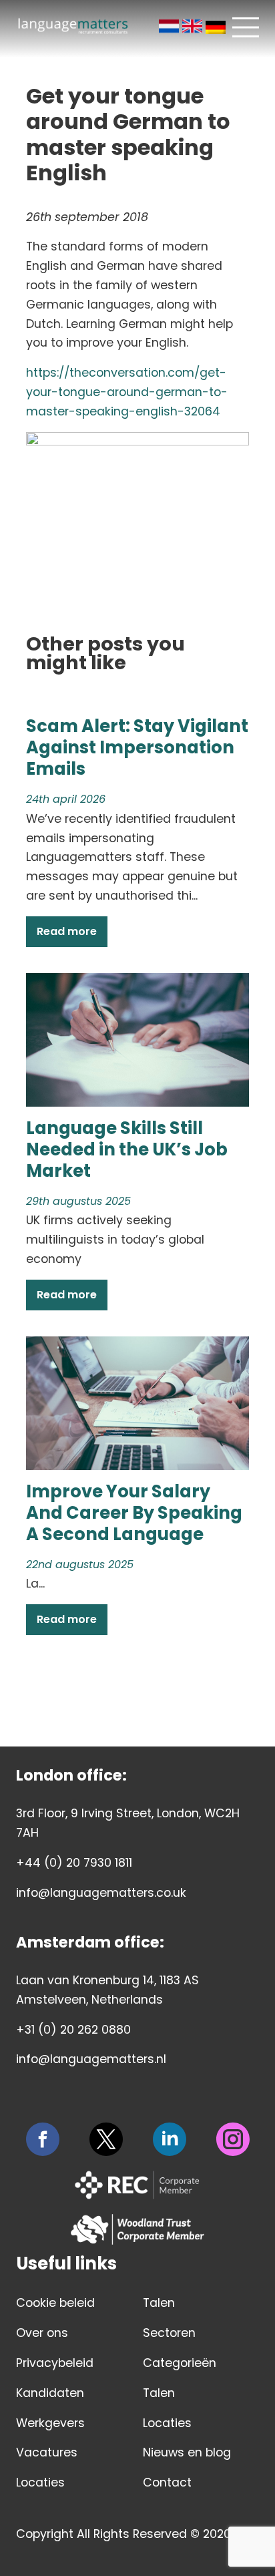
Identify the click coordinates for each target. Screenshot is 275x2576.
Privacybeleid (55, 2363)
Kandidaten (50, 2393)
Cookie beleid (55, 2303)
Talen (159, 2303)
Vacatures (47, 2452)
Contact (167, 2482)
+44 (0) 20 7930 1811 (74, 1863)
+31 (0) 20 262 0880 (73, 2030)
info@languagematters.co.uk (101, 1893)
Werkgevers (50, 2423)
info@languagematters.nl (91, 2059)
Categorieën (180, 2363)
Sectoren (169, 2333)
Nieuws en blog (187, 2452)
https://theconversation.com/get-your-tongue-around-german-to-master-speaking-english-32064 (127, 392)
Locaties (40, 2482)
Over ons (42, 2333)
